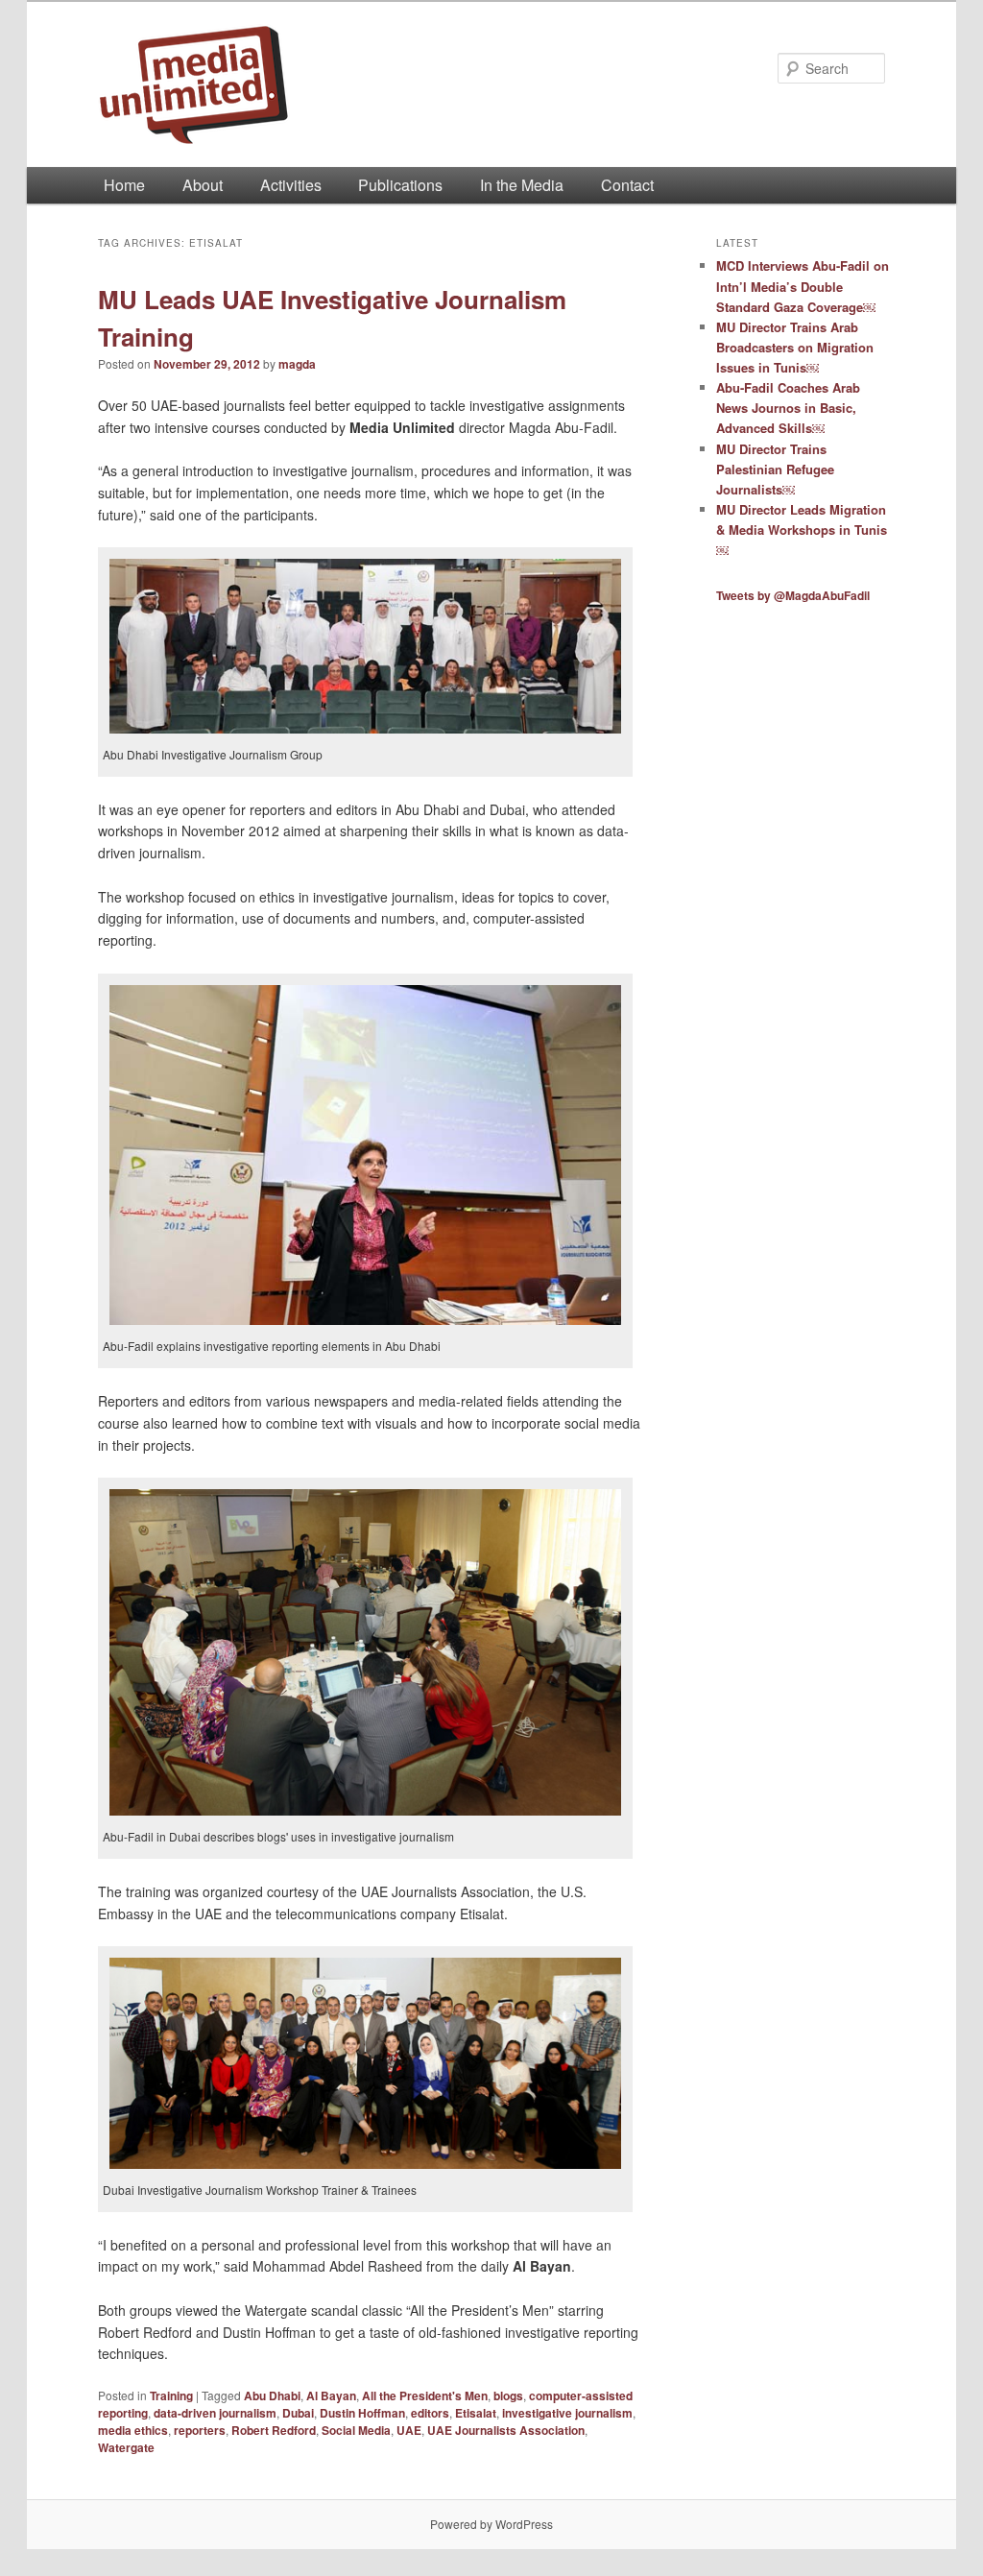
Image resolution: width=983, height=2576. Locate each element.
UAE (409, 2430)
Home (124, 185)
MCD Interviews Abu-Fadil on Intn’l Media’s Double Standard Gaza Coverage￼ (803, 286)
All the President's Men (425, 2395)
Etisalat (476, 2413)
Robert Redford (274, 2430)
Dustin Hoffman (362, 2413)
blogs (508, 2395)
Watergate (126, 2447)
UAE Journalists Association (506, 2430)
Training (171, 2395)
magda (297, 364)
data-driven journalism (215, 2413)
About (203, 185)
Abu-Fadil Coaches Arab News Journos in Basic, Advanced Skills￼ (788, 408)
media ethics (133, 2430)
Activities (291, 185)
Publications (400, 185)
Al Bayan (331, 2395)
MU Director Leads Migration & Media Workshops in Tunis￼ (802, 530)
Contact (627, 185)
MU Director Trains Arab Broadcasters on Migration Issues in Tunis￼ (795, 347)
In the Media (522, 185)
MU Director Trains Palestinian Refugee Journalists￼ (775, 469)
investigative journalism (567, 2413)
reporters (200, 2430)
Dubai (298, 2413)
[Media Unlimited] (362, 84)
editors (430, 2413)
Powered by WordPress (491, 2524)
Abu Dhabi (272, 2395)
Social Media (356, 2430)
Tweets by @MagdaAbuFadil (793, 595)
